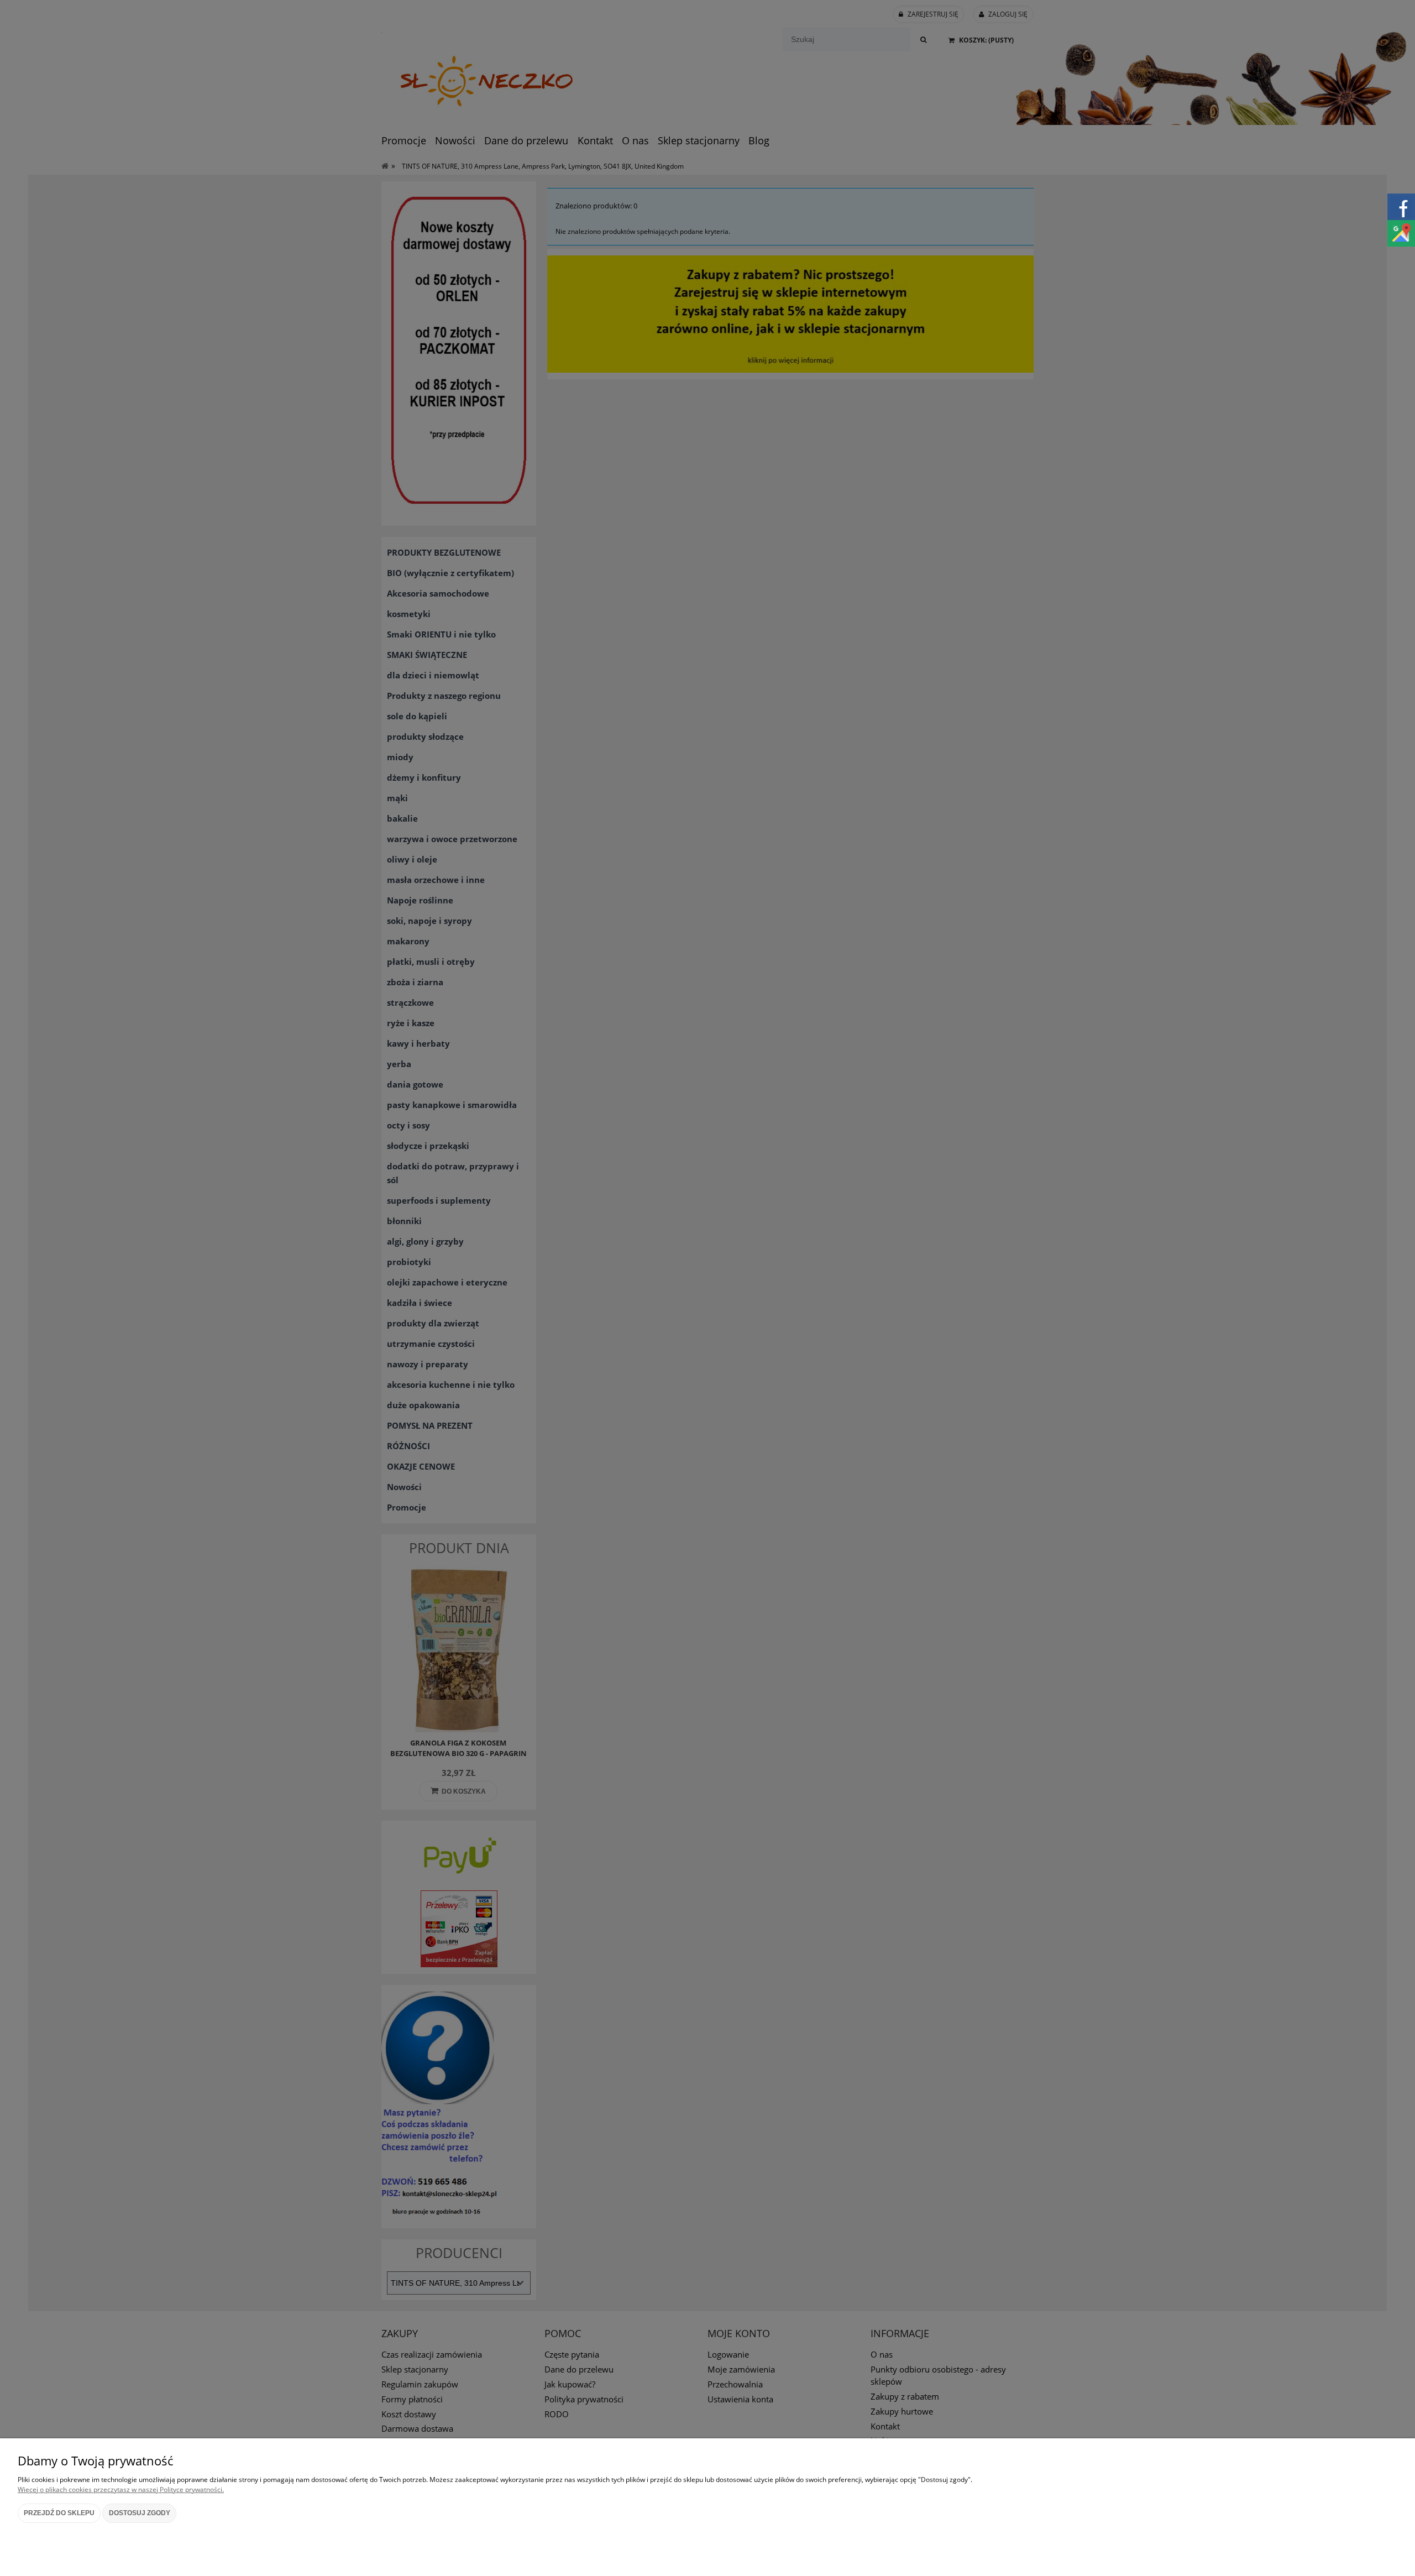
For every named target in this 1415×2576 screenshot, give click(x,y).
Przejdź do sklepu (59, 2513)
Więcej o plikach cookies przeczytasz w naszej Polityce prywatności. (121, 2489)
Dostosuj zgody (140, 2513)
